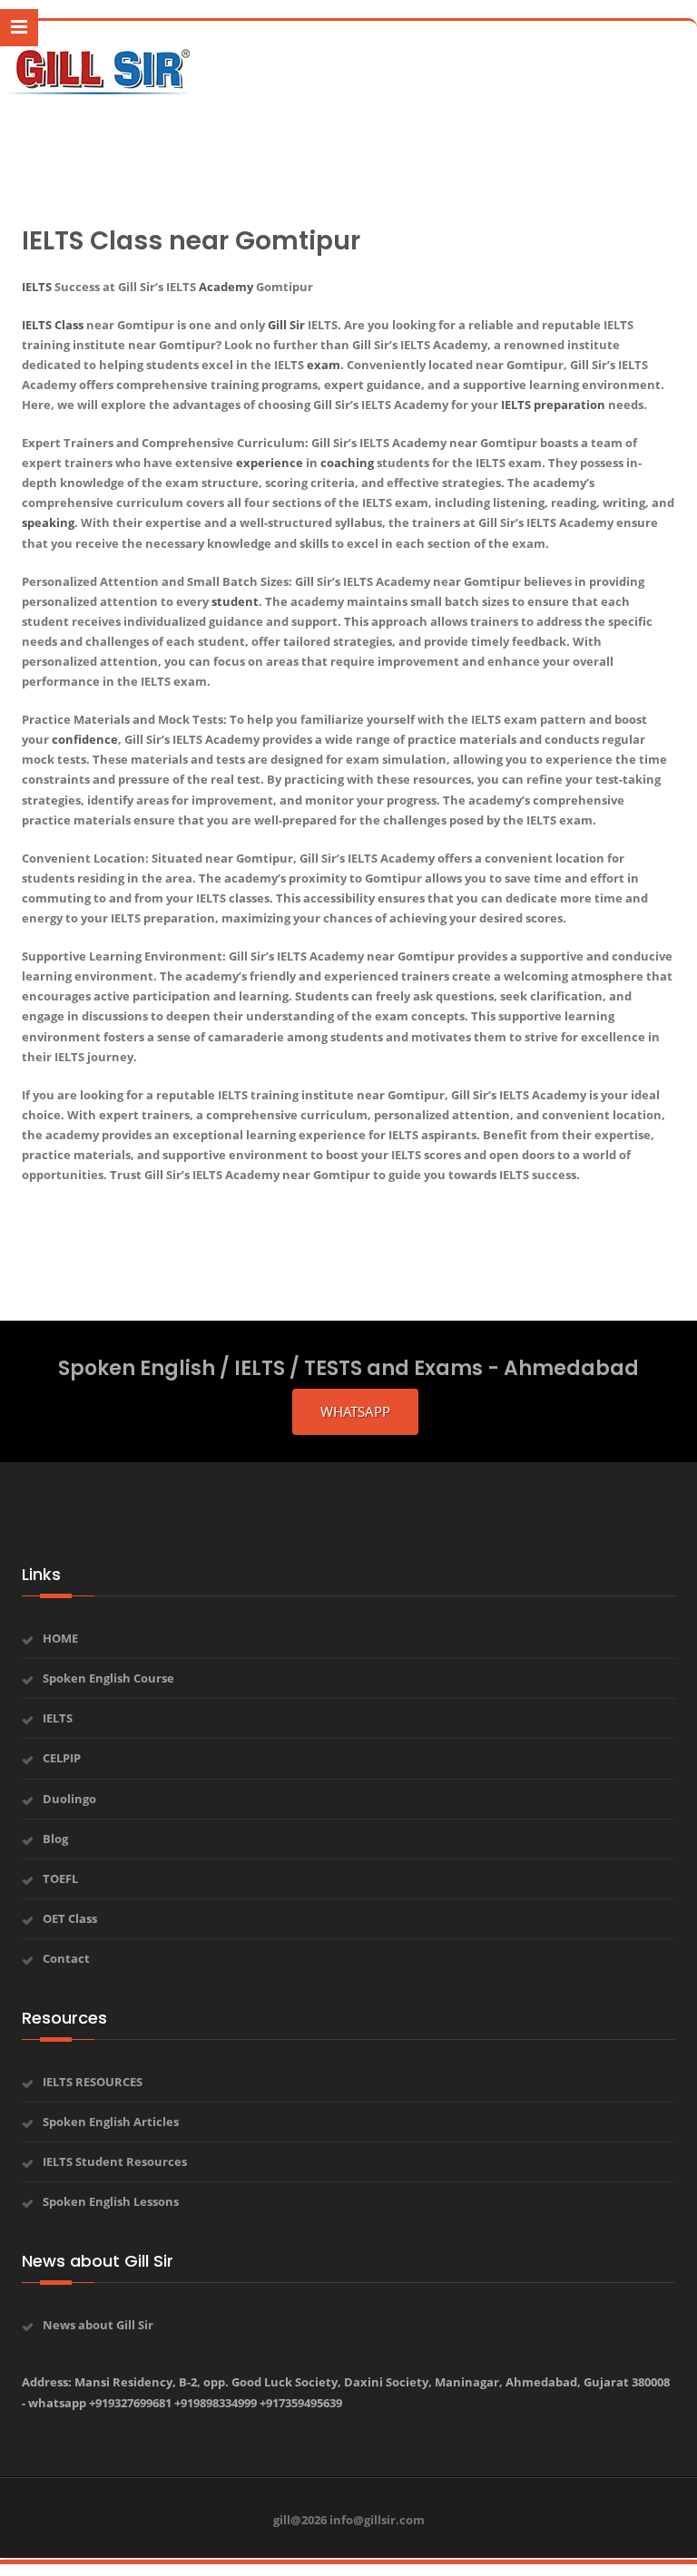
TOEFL (60, 1878)
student (235, 601)
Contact (66, 1958)
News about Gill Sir (98, 2325)
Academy (226, 287)
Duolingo (69, 1799)
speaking (48, 522)
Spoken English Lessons (111, 2201)
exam (324, 365)
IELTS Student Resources (115, 2161)
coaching (347, 463)
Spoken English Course (108, 1678)
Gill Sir (286, 325)
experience (270, 463)
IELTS (37, 287)
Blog (55, 1839)
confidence (85, 739)
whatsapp (355, 1411)
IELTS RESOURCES (93, 2082)
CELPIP (62, 1758)
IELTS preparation (553, 405)
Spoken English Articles (111, 2122)
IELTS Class (53, 325)
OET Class (70, 1918)
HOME (60, 1638)
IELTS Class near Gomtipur (191, 241)
